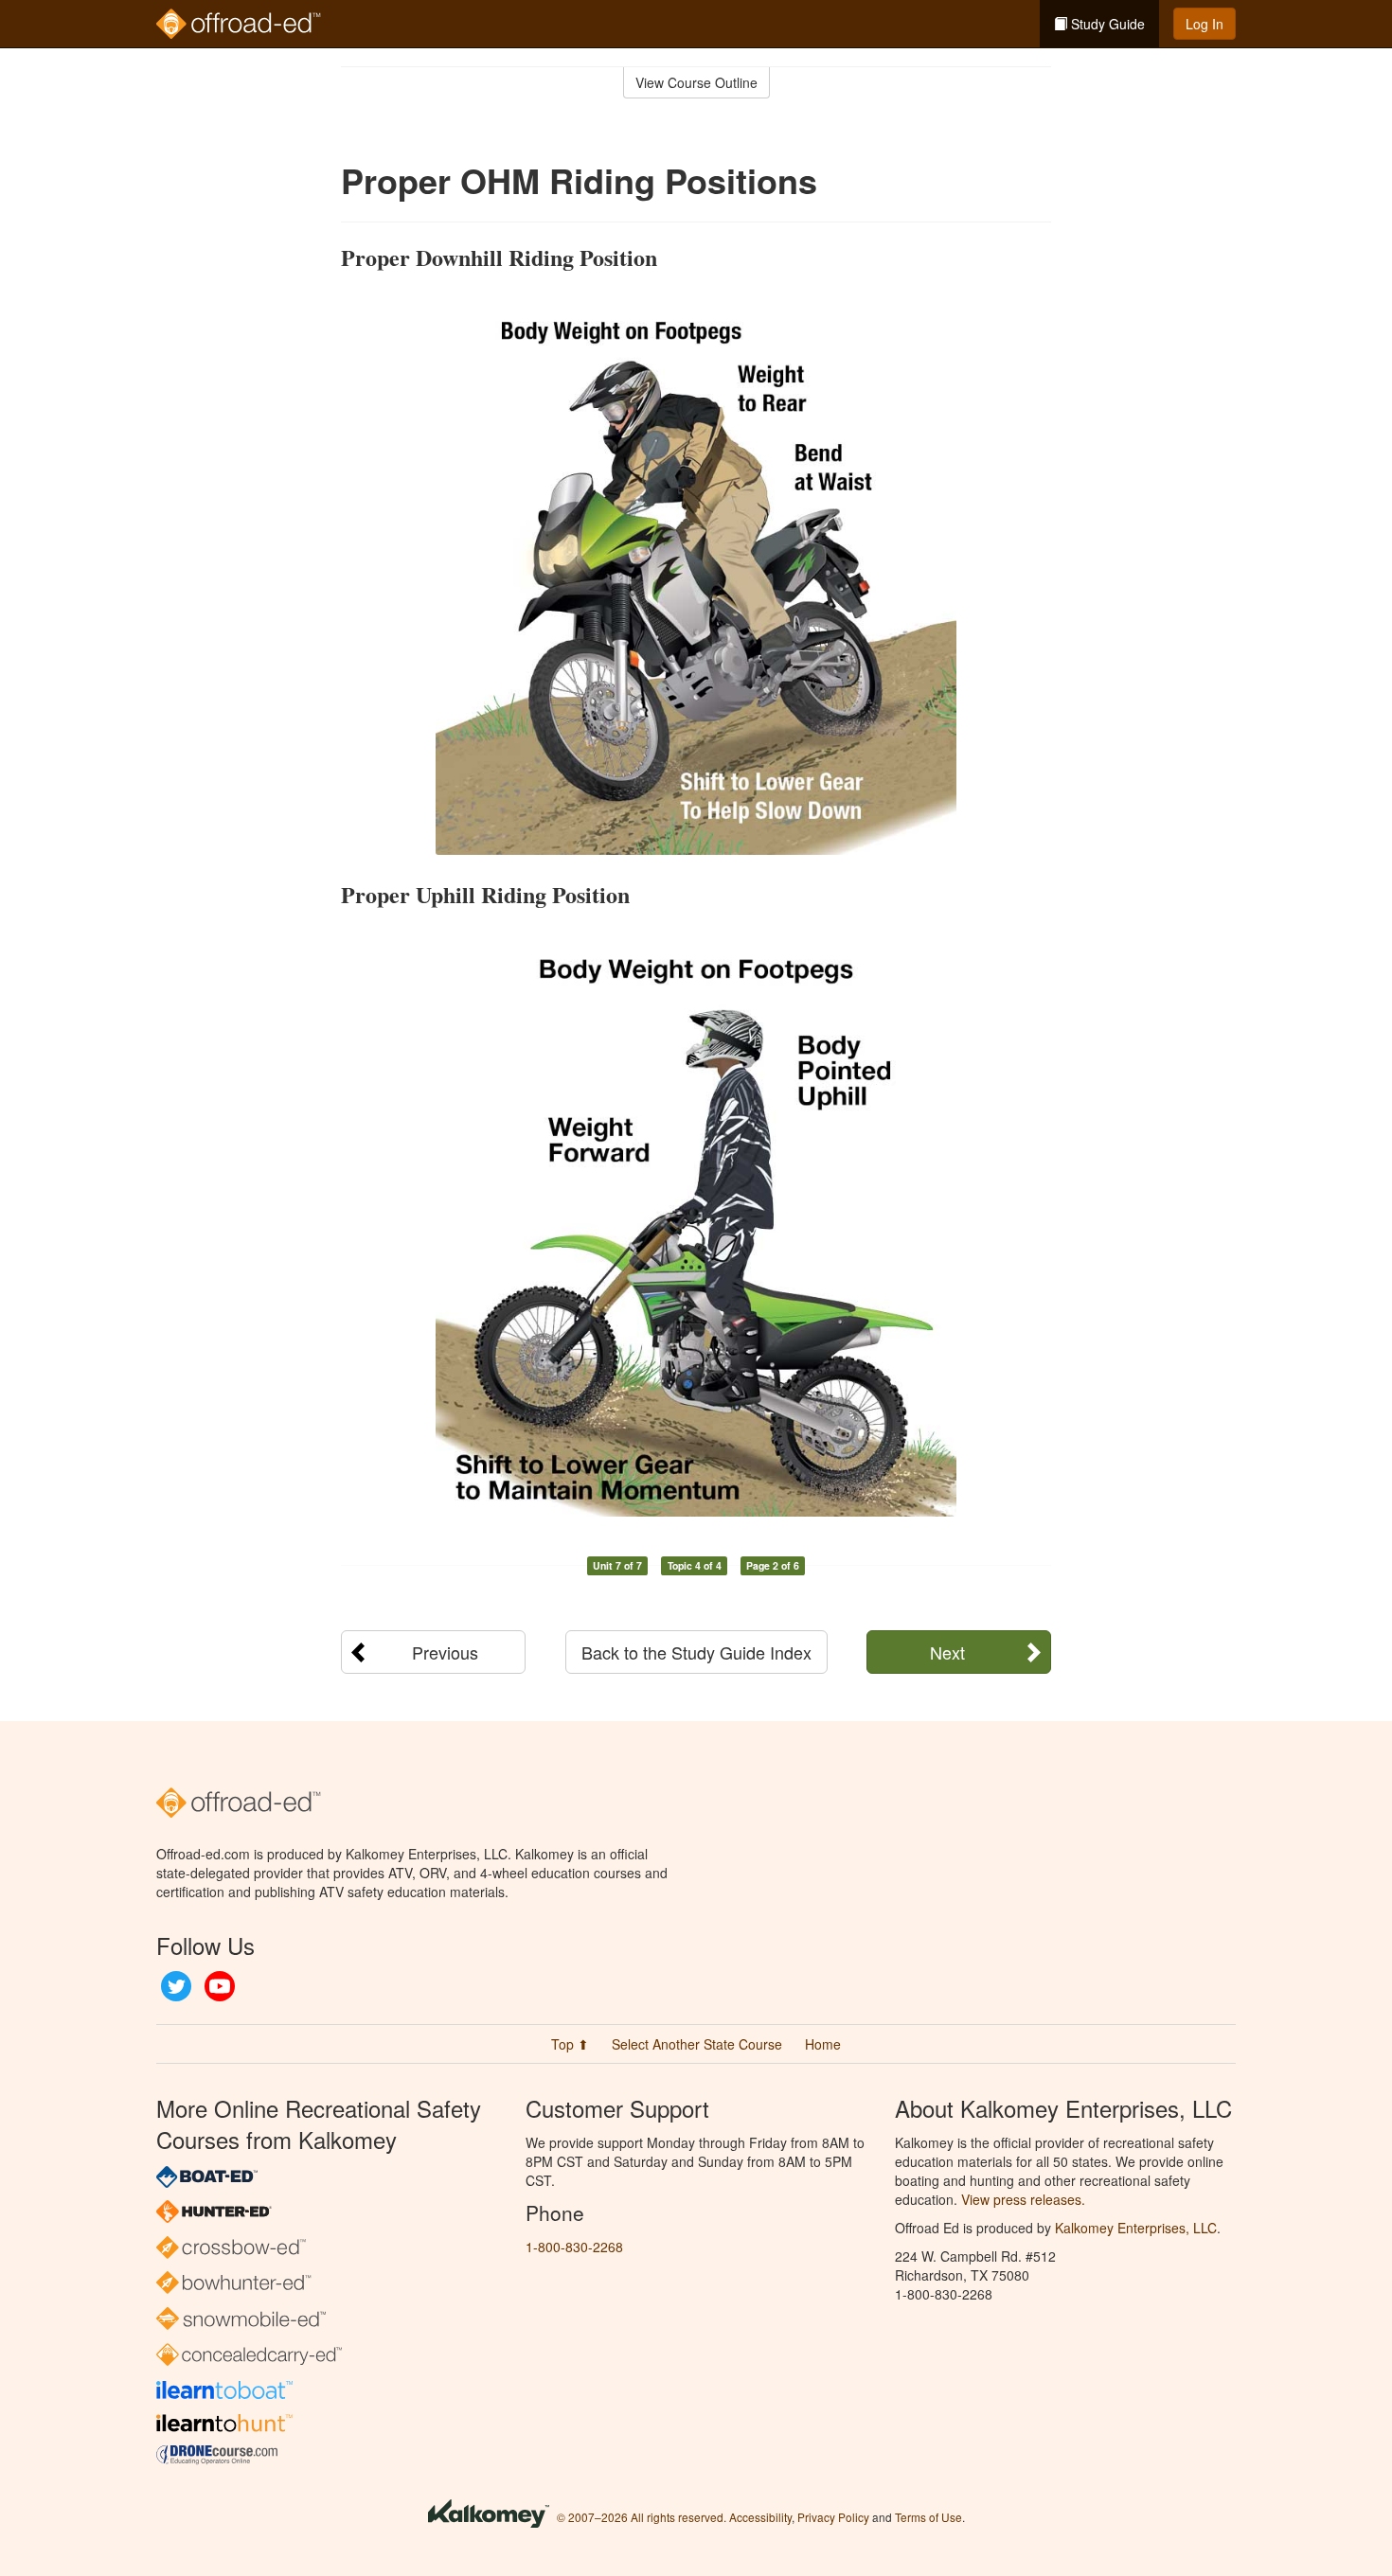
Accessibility (760, 2517)
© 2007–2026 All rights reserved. (642, 2517)
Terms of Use (928, 2517)
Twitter (176, 1986)
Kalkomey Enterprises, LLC (1136, 2228)
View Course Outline (696, 82)
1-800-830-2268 (574, 2247)
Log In (1205, 24)
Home (823, 2044)
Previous (445, 1652)
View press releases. (1023, 2199)
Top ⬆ (570, 2044)
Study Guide (1106, 24)
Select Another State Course (697, 2044)
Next (947, 1652)
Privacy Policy (833, 2517)
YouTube (220, 1986)
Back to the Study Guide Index (696, 1652)
